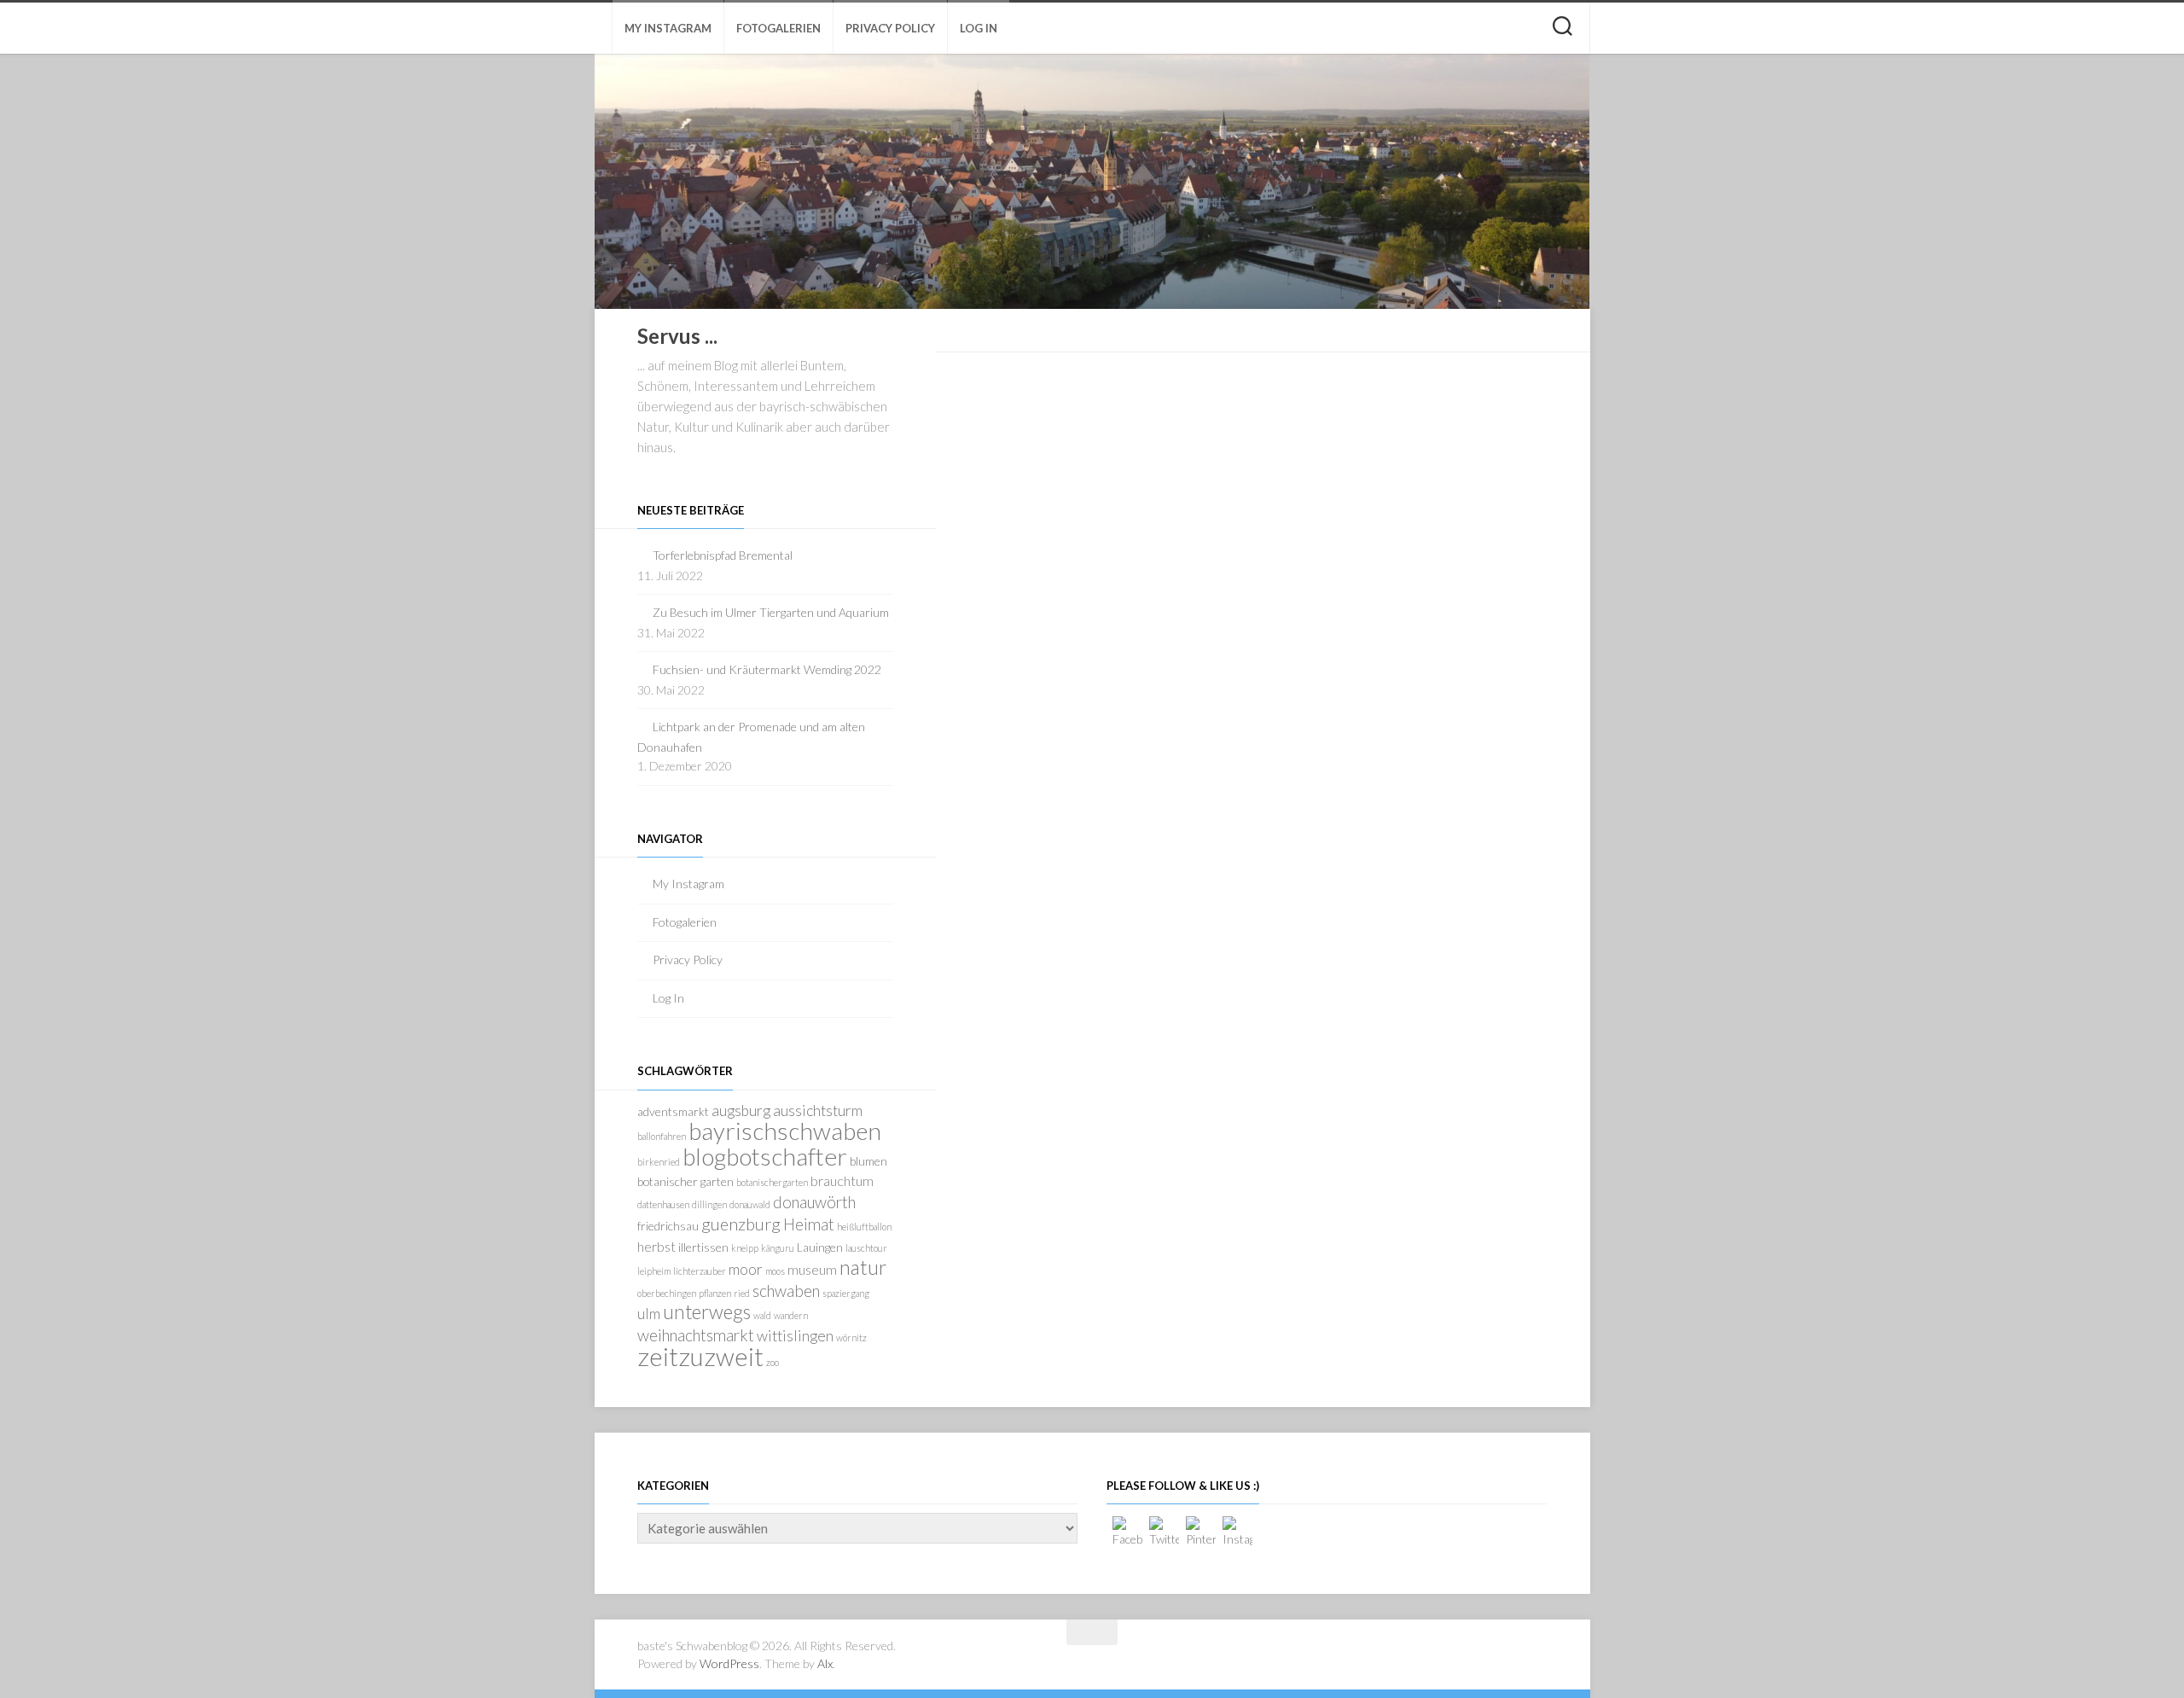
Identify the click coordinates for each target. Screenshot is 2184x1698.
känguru (778, 1248)
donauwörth (814, 1202)
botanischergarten (772, 1182)
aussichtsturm (818, 1111)
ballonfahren (662, 1136)
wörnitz (851, 1337)
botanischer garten (685, 1181)
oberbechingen (667, 1293)
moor (746, 1269)
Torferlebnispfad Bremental (723, 555)
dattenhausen (663, 1204)
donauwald (750, 1204)
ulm (649, 1314)
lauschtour (866, 1248)
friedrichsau (668, 1226)
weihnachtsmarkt (696, 1335)
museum (812, 1269)
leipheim (654, 1271)
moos (775, 1271)
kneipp (745, 1248)
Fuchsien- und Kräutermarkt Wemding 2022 (767, 669)
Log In (979, 28)
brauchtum (842, 1180)
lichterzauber (700, 1271)
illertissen (703, 1247)
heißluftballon (864, 1227)
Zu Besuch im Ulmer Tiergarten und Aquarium (771, 612)
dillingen (709, 1204)
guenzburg (741, 1224)
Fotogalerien (778, 28)
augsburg (741, 1111)
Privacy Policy (890, 28)
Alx (825, 1663)
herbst (656, 1246)
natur (863, 1267)
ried (742, 1293)
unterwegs (707, 1312)
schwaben (786, 1291)
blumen (868, 1161)
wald (762, 1315)
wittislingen (795, 1336)
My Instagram (668, 28)
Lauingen (820, 1247)
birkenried (659, 1162)
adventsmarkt (673, 1111)
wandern (791, 1315)
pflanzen (715, 1293)
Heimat (809, 1224)
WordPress (729, 1663)
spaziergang (846, 1293)
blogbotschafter (765, 1156)
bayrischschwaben (785, 1131)
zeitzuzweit (700, 1356)
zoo (773, 1362)
